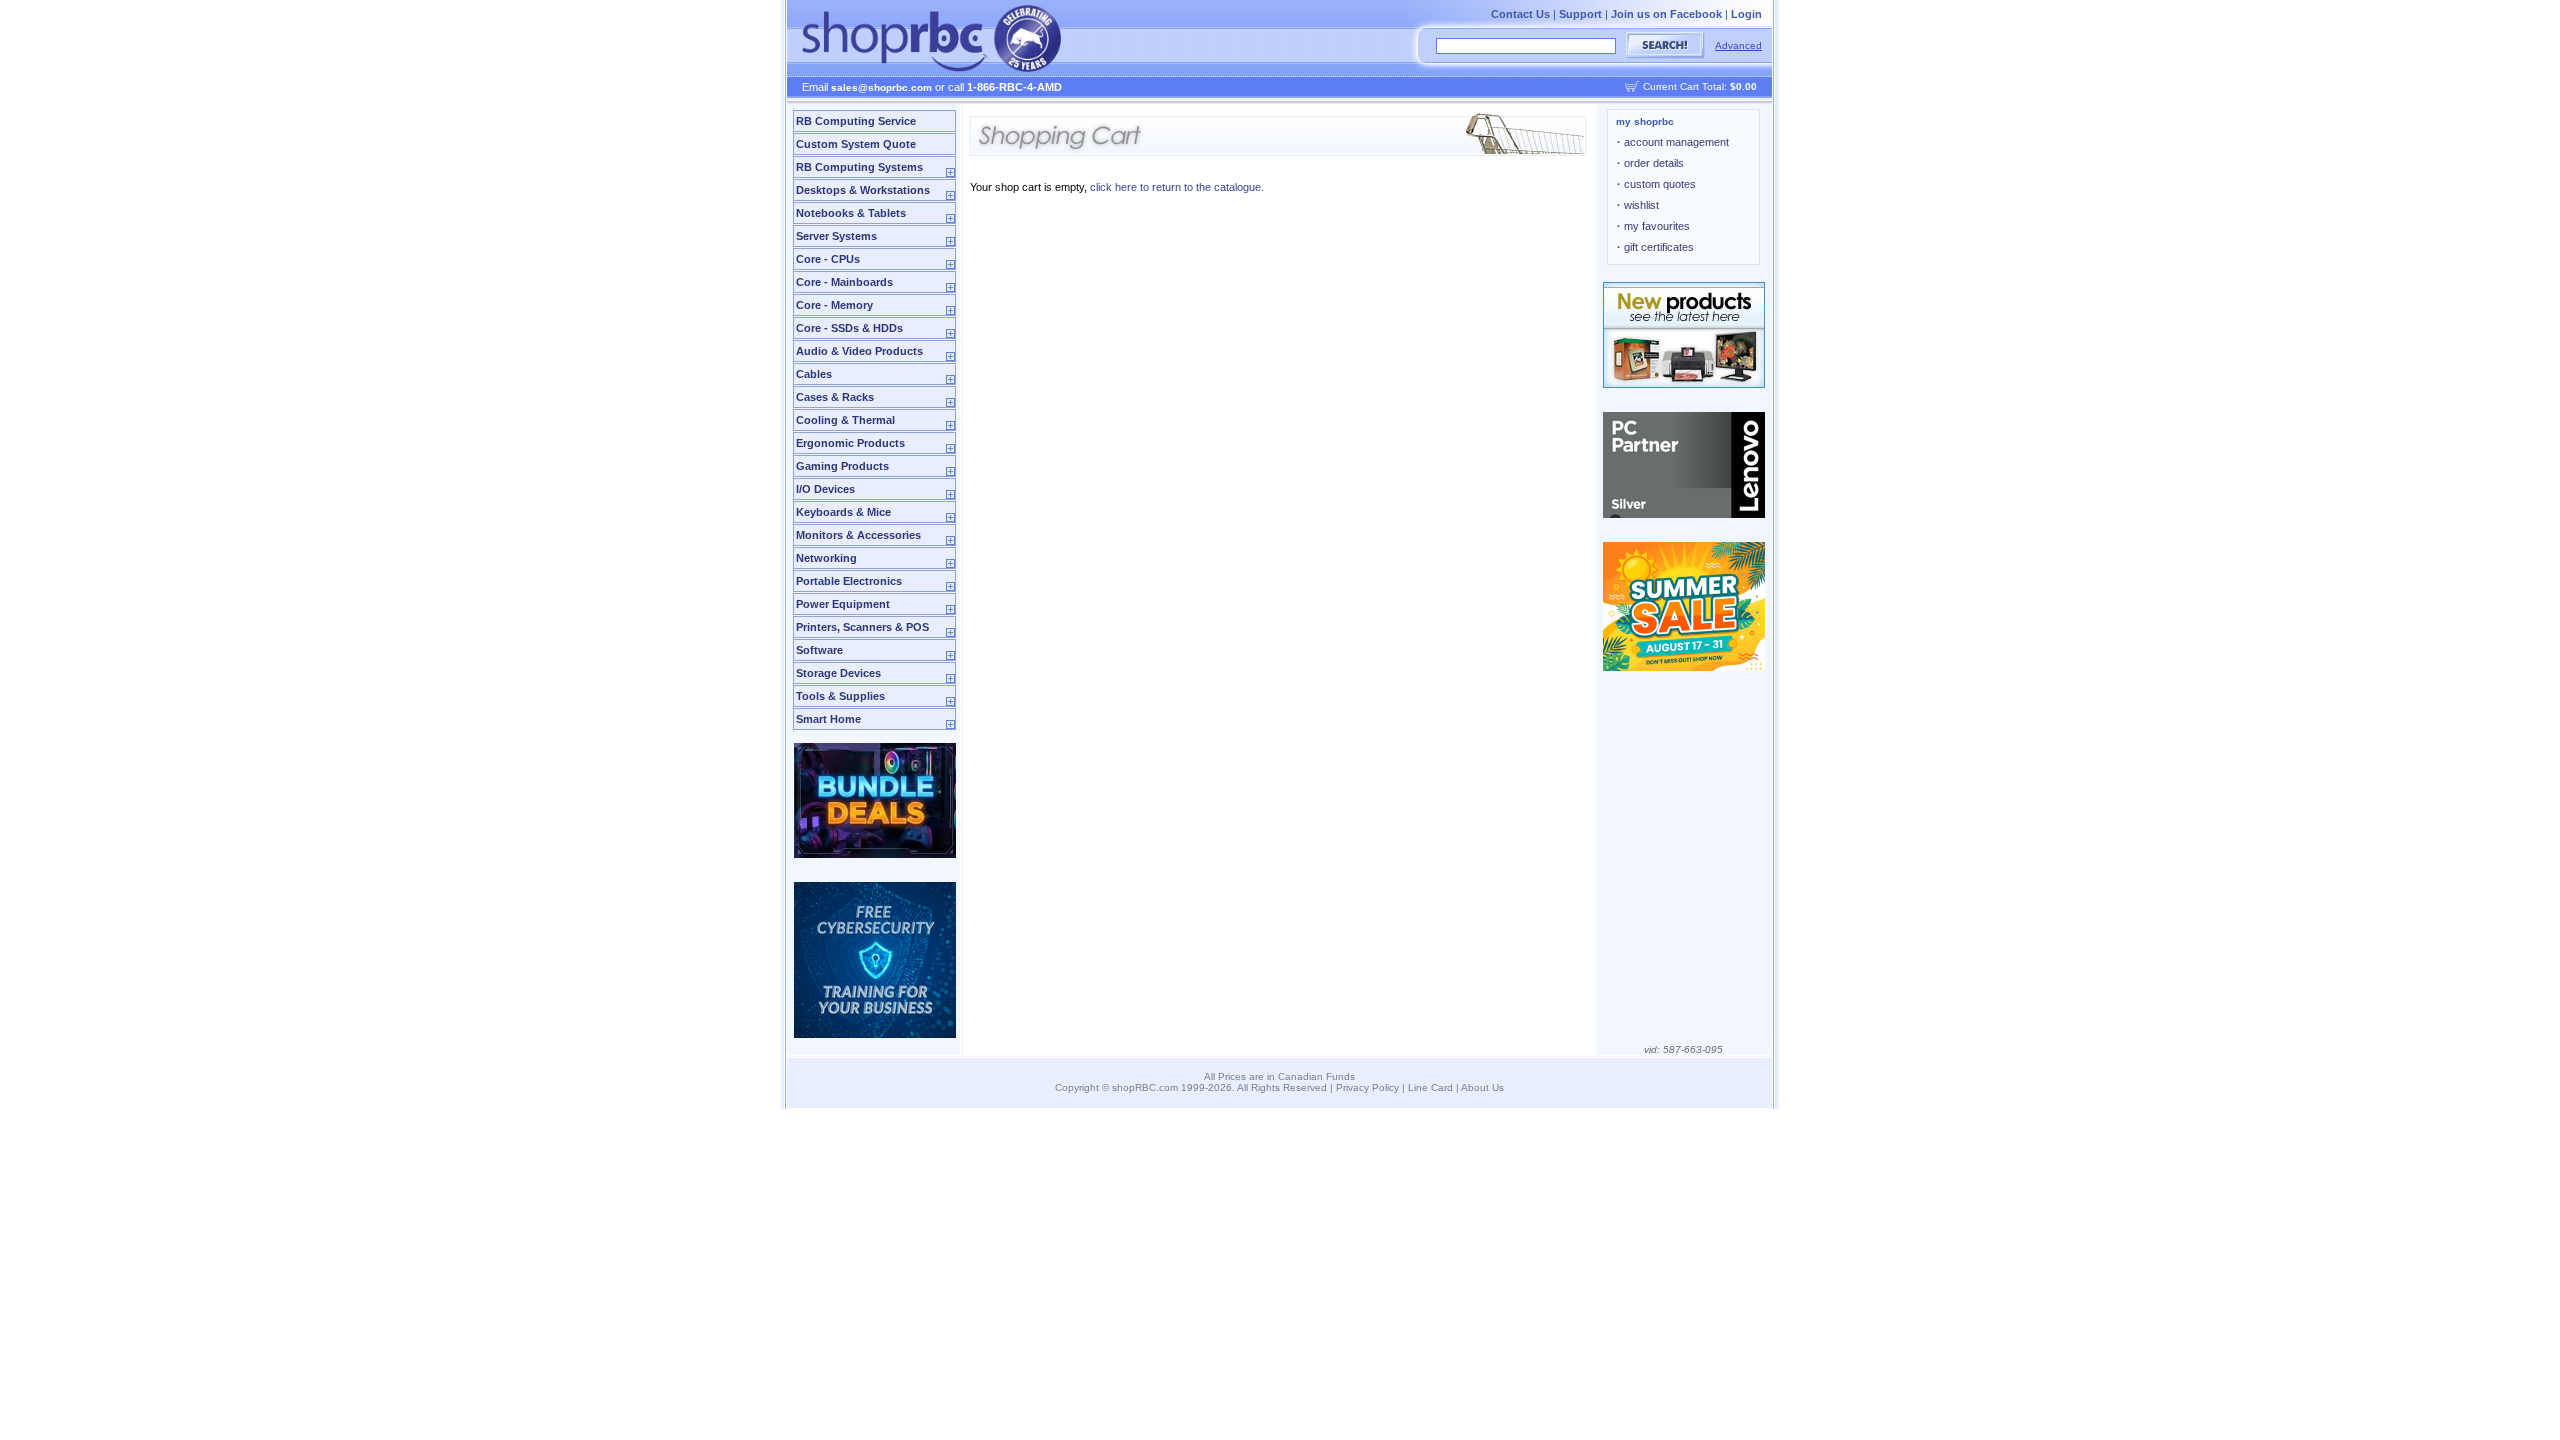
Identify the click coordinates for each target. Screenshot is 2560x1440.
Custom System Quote (856, 144)
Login (1746, 14)
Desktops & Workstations (863, 190)
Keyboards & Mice (843, 512)
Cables (814, 374)
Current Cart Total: (1700, 86)
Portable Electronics (849, 581)
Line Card (1430, 1087)
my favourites (1653, 226)
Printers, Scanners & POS (862, 627)
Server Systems (836, 236)
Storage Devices (838, 673)
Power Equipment (843, 604)
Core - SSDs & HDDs (849, 328)
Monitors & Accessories (858, 535)
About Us (1482, 1087)
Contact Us (1520, 14)
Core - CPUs (828, 259)
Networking (826, 558)
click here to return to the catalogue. (1177, 187)
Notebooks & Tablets (851, 213)
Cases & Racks (835, 397)
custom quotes (1656, 184)
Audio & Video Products (859, 351)
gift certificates (1655, 247)
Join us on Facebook (1666, 14)
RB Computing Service (856, 121)
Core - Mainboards (844, 282)
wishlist (1638, 205)
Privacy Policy (1367, 1087)
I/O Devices (825, 489)
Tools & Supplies (840, 696)
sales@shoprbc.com (881, 87)
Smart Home (828, 719)
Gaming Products (842, 466)
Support (1580, 14)
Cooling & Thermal (845, 420)
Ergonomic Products (850, 443)
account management (1673, 142)
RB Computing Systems (859, 167)
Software (819, 650)
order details (1650, 163)
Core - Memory (834, 305)
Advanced (1738, 45)
